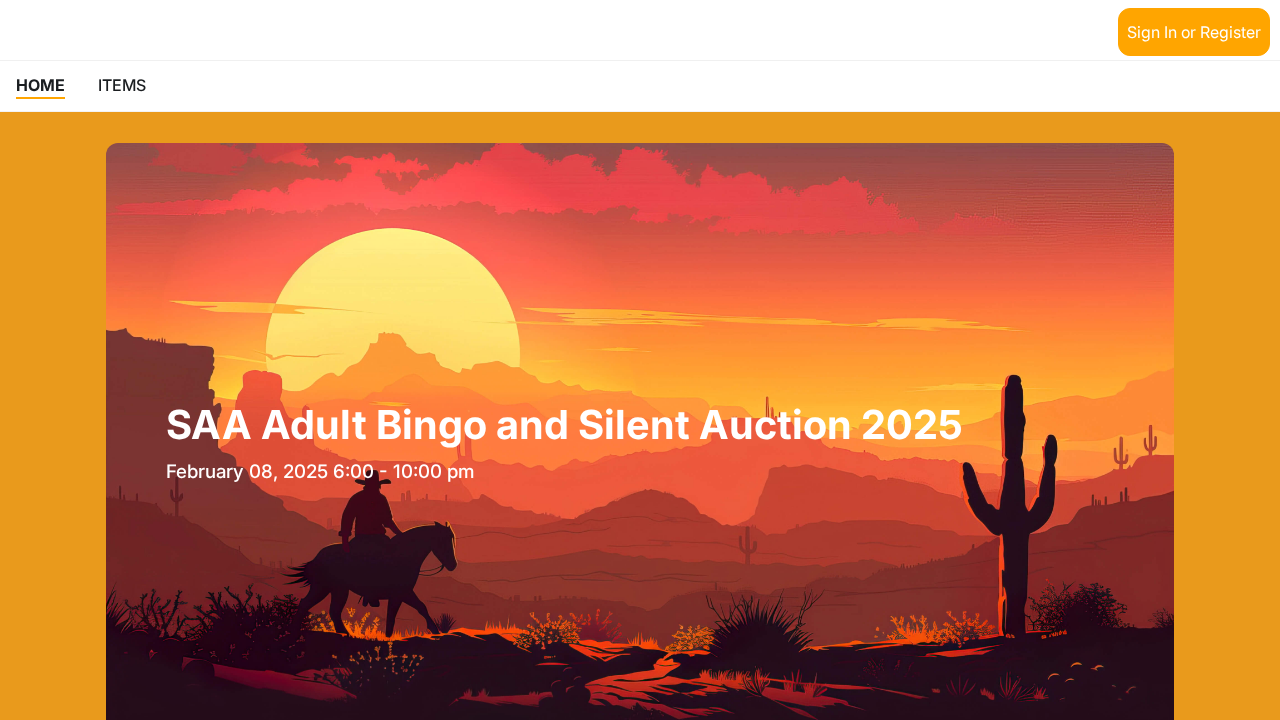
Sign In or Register (1194, 32)
